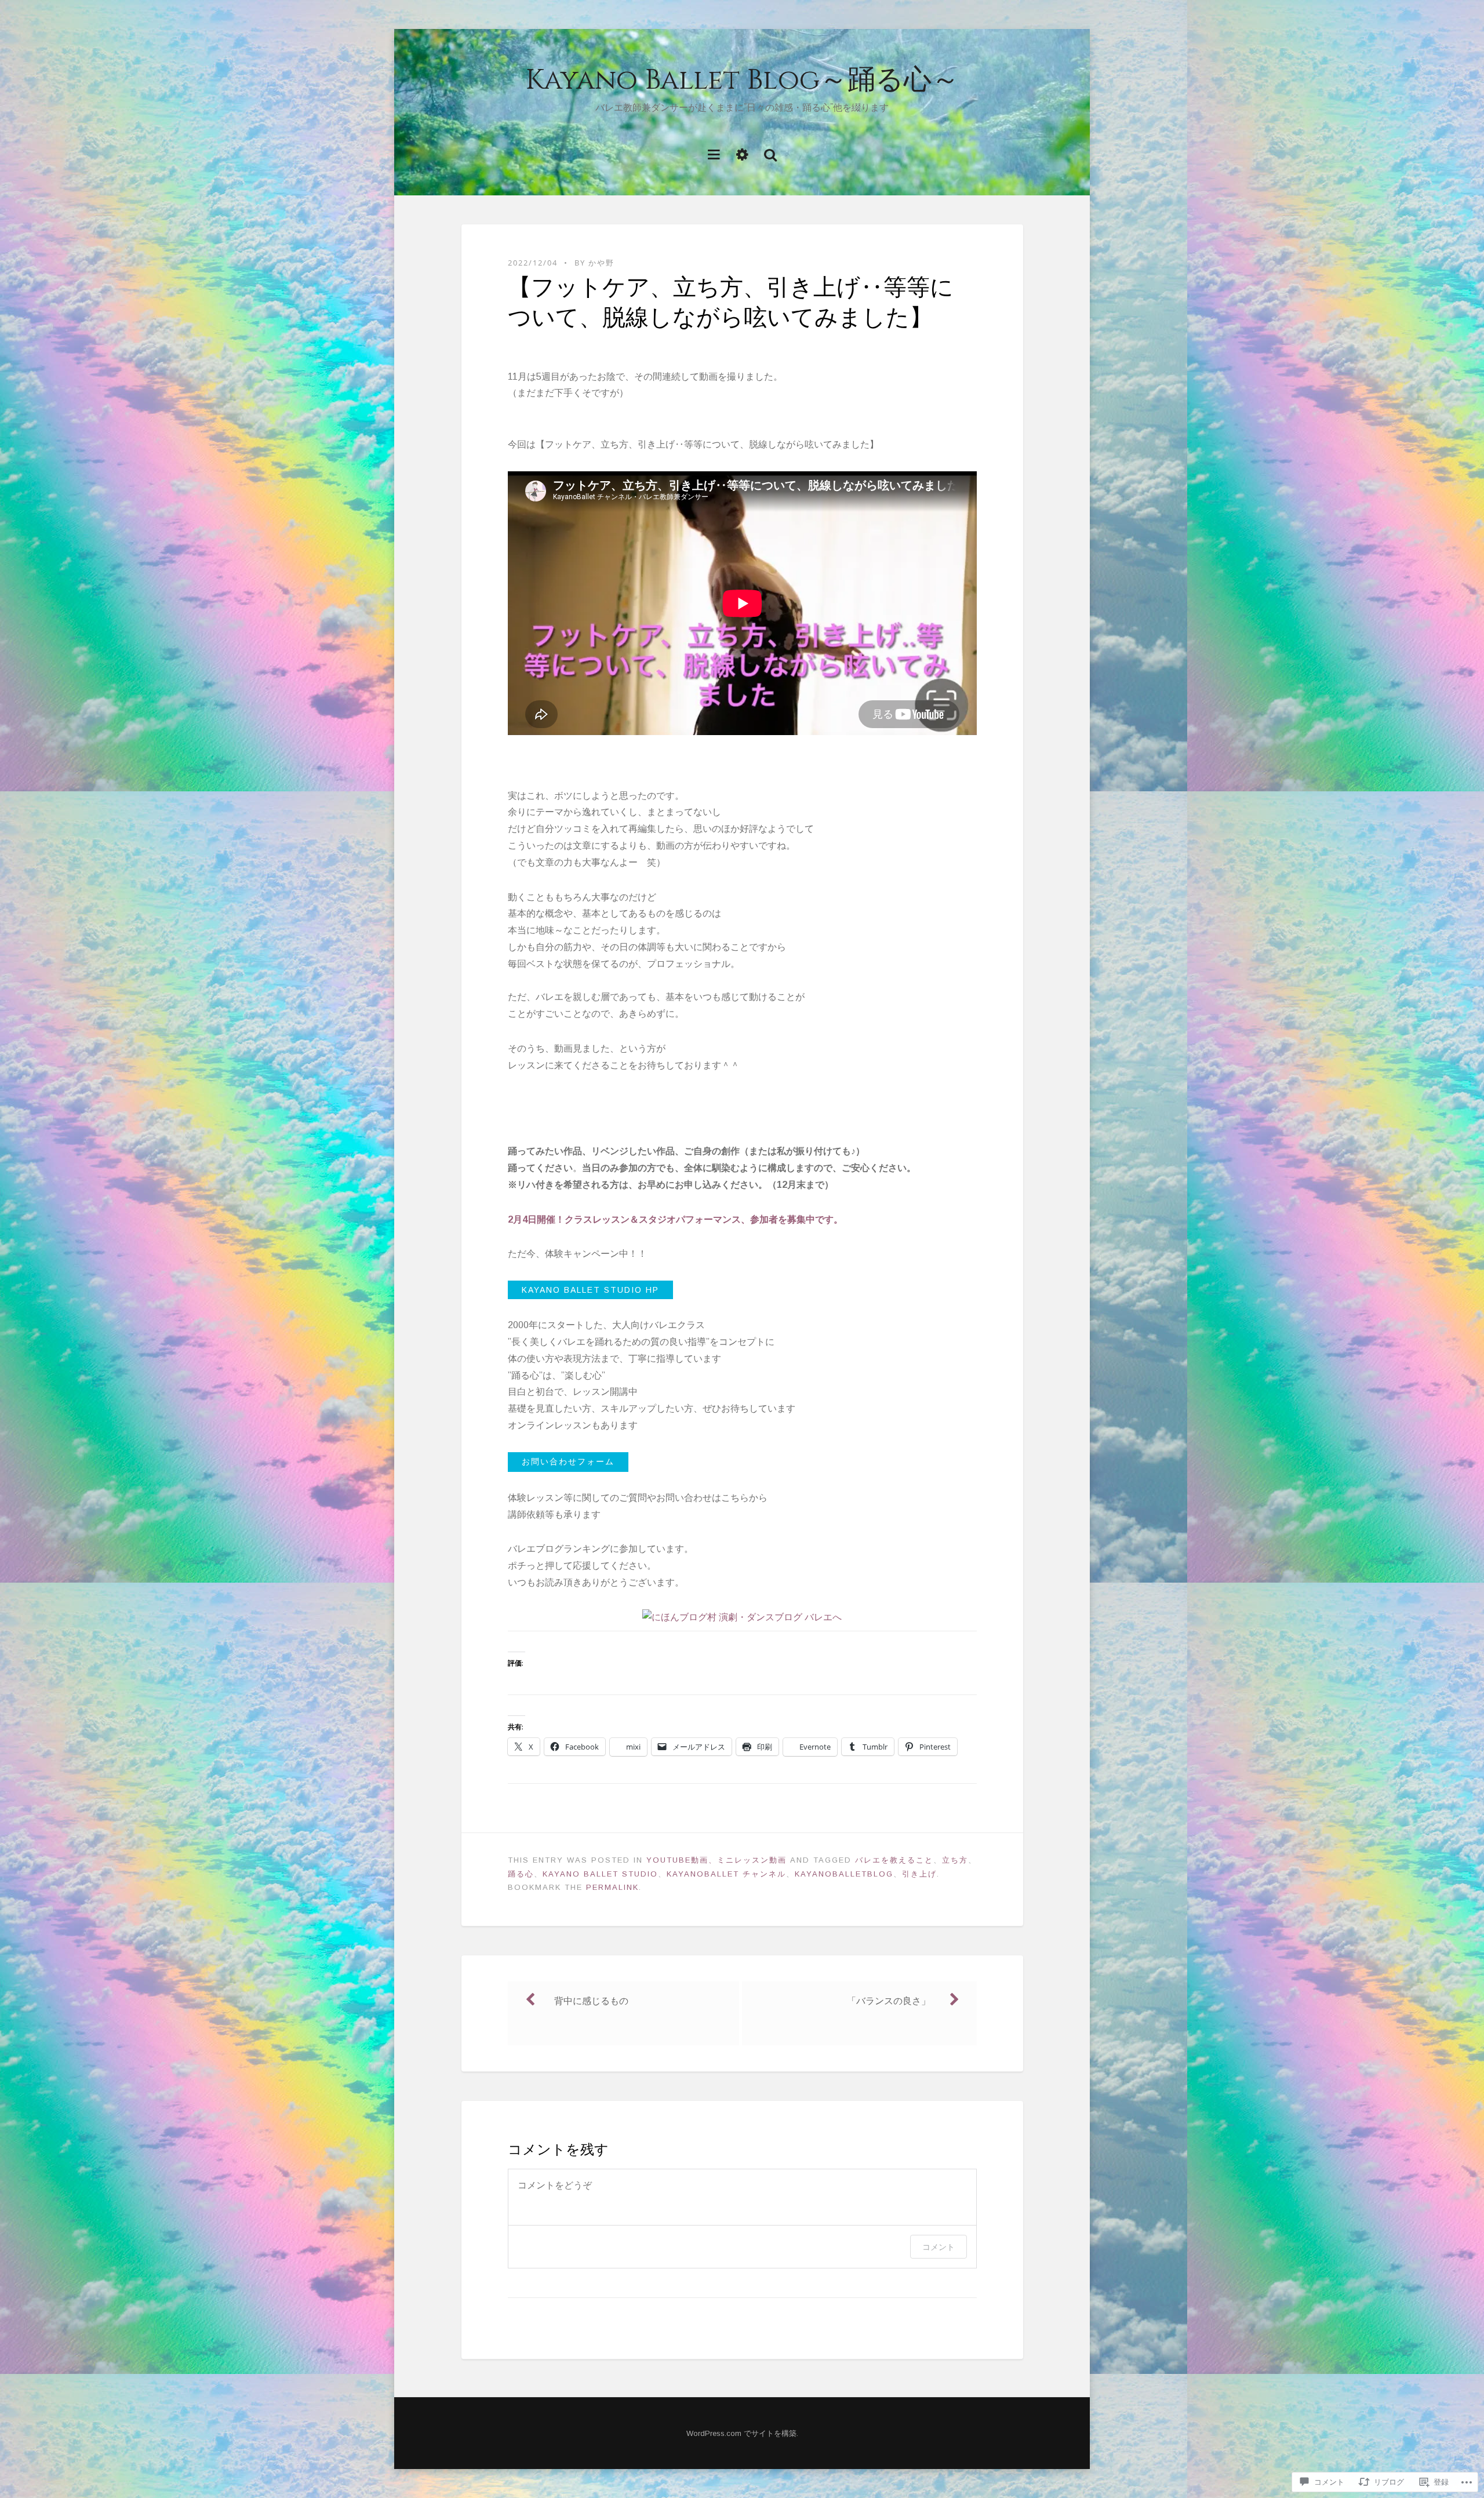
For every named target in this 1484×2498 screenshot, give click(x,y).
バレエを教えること (894, 1860)
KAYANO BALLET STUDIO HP (590, 1290)
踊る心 (521, 1874)
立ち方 (955, 1860)
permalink (612, 1887)
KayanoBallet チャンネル (726, 1874)
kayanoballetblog (844, 1874)
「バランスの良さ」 (889, 2001)
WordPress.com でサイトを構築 (741, 2433)
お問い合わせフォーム (568, 1461)
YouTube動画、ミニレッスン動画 (716, 1860)
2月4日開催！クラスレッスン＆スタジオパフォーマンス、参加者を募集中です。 (675, 1219)
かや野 (601, 263)
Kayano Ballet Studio (600, 1874)
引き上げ (919, 1874)
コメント (939, 2247)
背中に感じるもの (591, 2001)
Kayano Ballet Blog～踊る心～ (742, 80)
